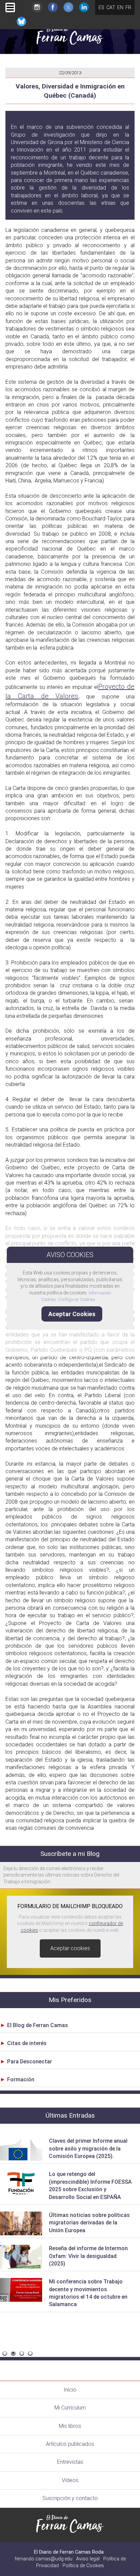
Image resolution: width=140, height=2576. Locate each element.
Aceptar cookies (70, 1948)
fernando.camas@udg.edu (43, 2559)
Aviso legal (88, 2559)
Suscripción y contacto (70, 2498)
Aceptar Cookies (72, 1314)
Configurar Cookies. (78, 1299)
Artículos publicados (70, 2444)
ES (101, 7)
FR (128, 7)
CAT (111, 7)
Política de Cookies (83, 2566)
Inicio (70, 2390)
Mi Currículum (70, 2408)
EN (120, 7)
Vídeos (70, 2480)
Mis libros (70, 2426)
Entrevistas (70, 2462)
